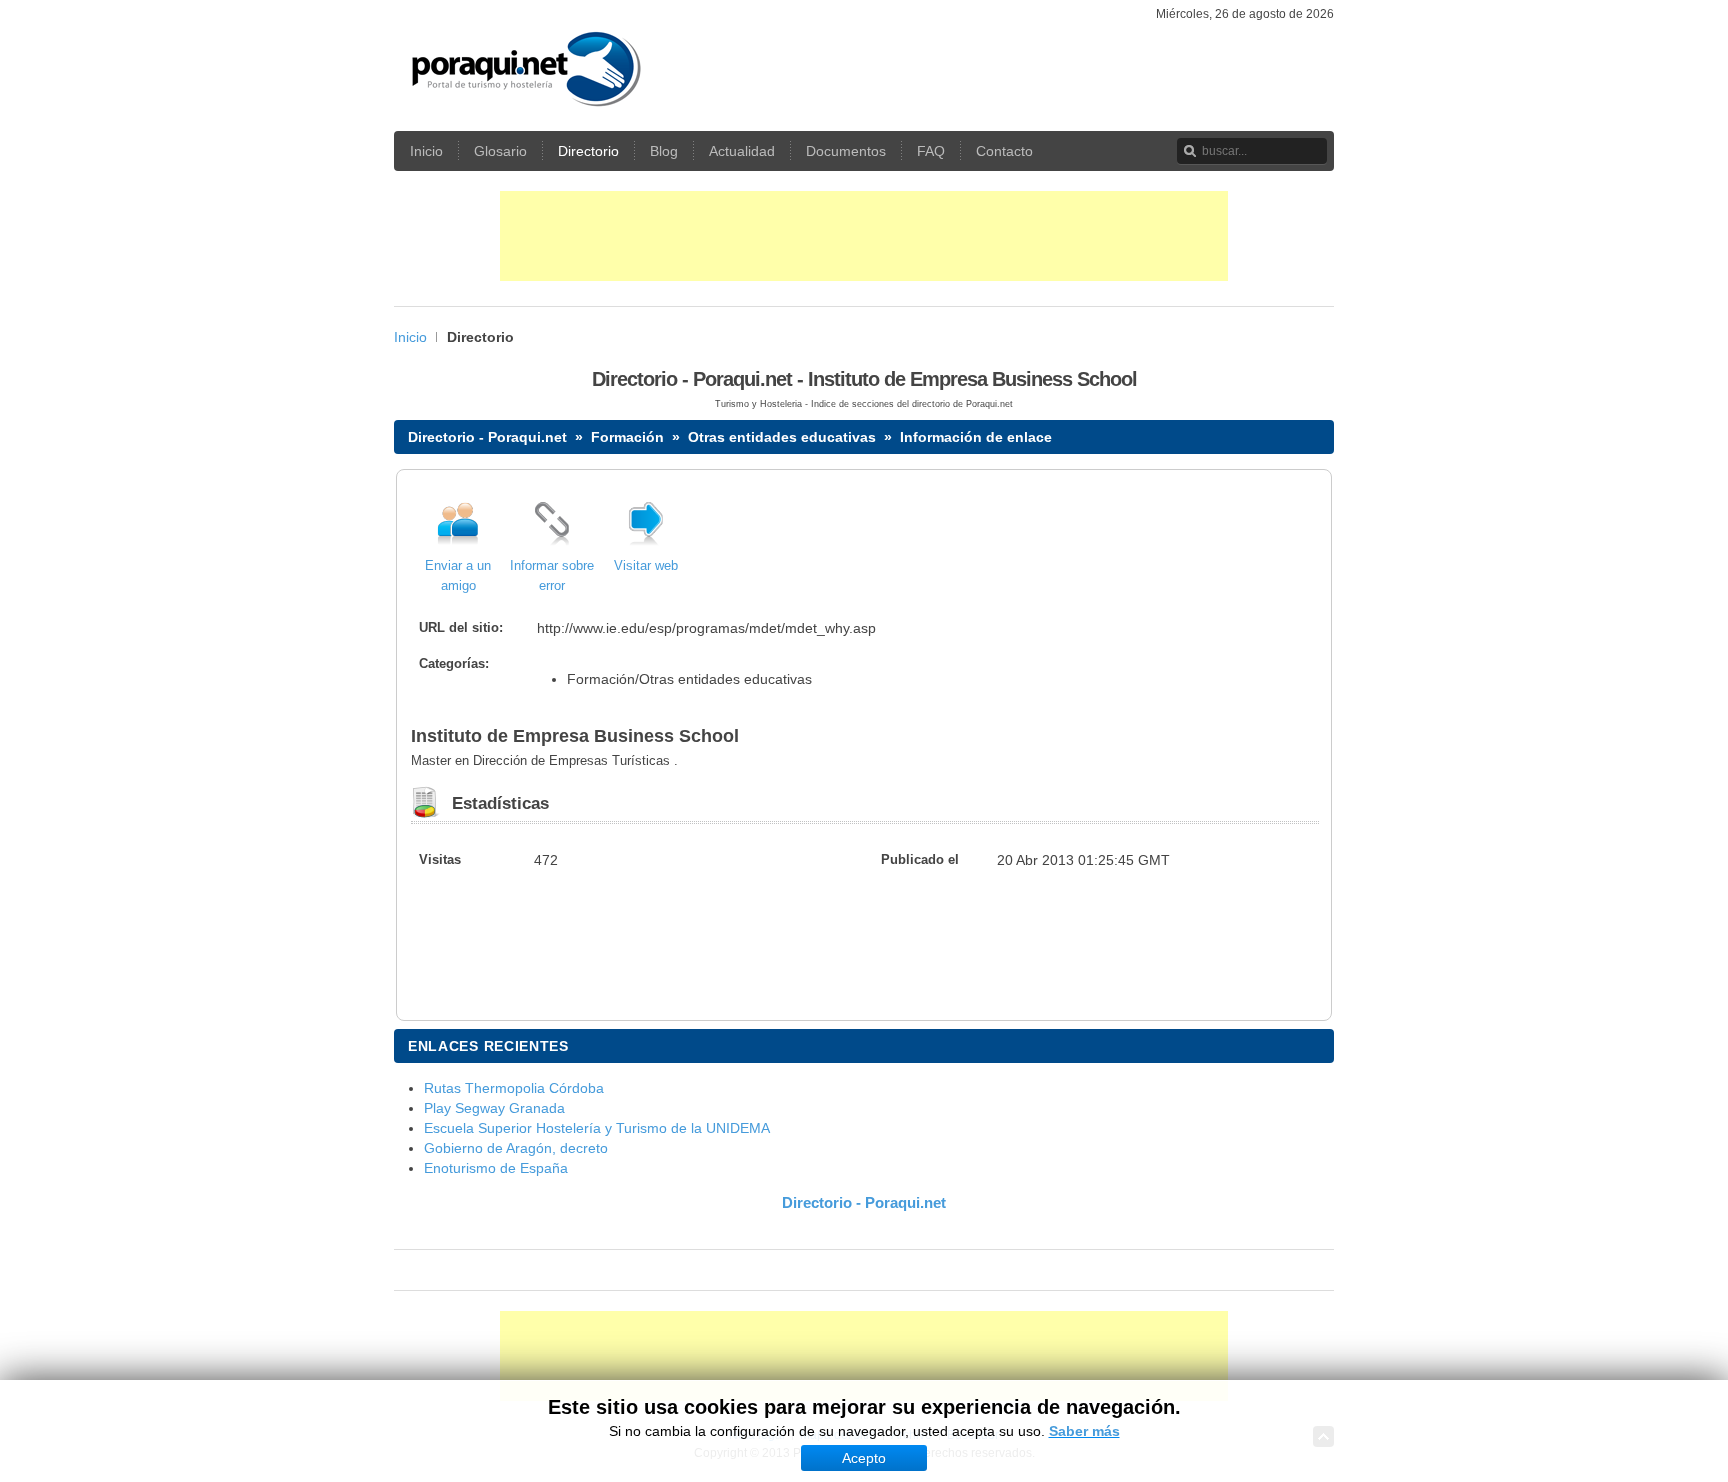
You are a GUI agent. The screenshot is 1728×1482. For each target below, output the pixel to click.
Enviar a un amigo (458, 576)
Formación (627, 437)
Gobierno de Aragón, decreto (516, 1148)
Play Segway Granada (494, 1108)
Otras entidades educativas (782, 437)
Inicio (410, 337)
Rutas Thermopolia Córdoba (514, 1088)
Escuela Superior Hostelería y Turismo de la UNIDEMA (597, 1128)
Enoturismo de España (496, 1168)
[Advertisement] (864, 236)
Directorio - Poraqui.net (487, 437)
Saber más (1084, 1431)
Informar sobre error (552, 576)
